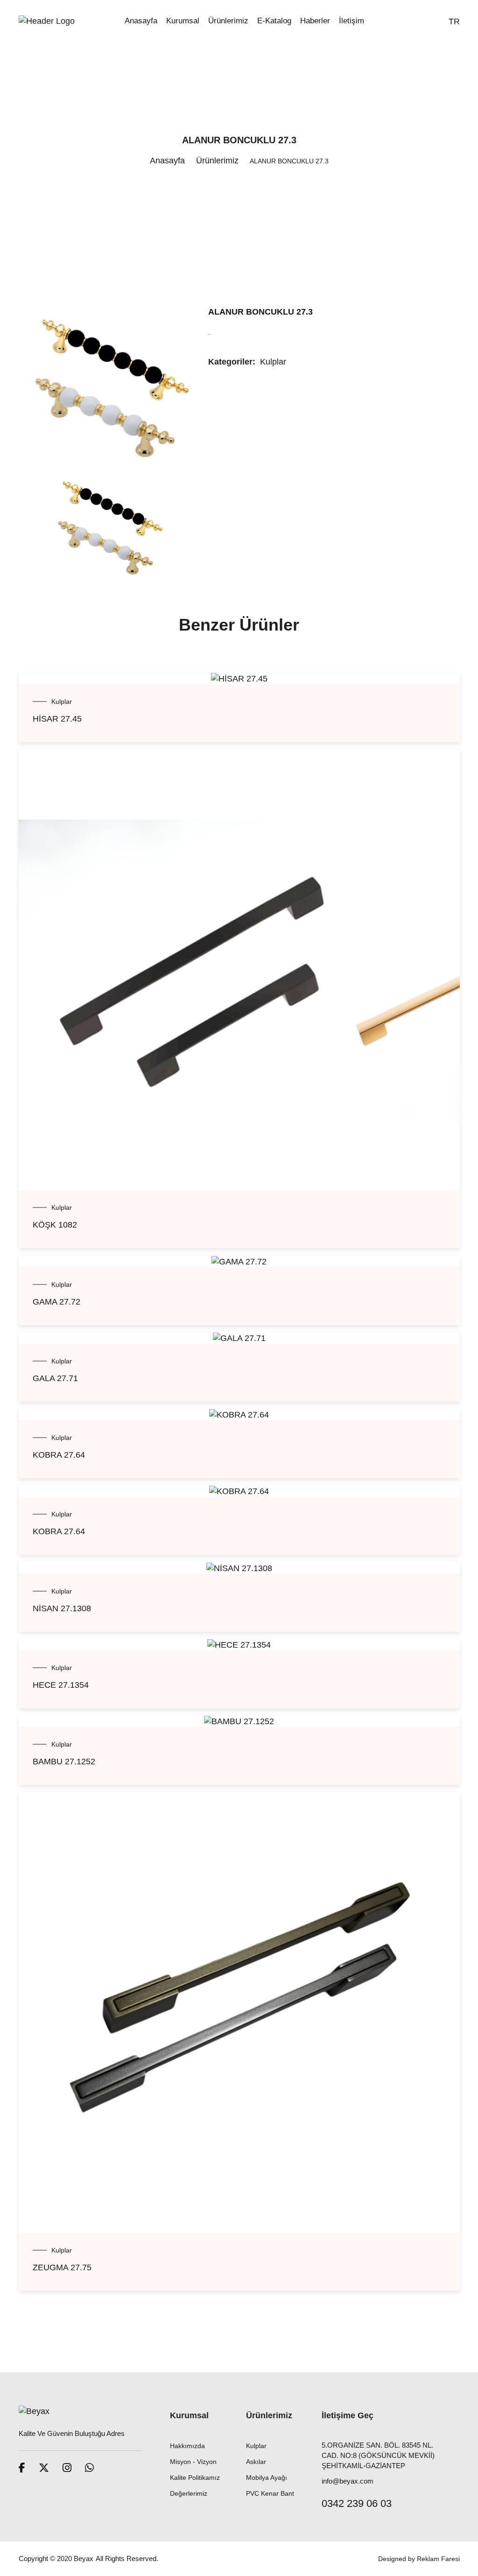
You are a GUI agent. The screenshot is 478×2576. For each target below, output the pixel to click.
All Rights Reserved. (127, 2558)
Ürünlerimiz (228, 21)
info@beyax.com (348, 2481)
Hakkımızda (187, 2446)
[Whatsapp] (89, 2468)
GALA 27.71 (55, 1378)
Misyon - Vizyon (193, 2462)
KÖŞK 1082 (55, 1225)
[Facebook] (22, 2468)
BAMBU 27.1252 (64, 1762)
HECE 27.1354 (61, 1685)
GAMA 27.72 (56, 1302)
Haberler (315, 21)
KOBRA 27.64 (59, 1455)
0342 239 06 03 (357, 2503)
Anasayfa (141, 21)
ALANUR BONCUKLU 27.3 (260, 312)
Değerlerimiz (189, 2493)
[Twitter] (44, 2468)
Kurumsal (183, 21)
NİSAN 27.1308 (62, 1608)
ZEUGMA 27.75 (62, 2267)
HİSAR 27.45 (57, 719)
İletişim (351, 21)
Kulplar (273, 362)
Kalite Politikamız (195, 2478)
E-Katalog (274, 21)
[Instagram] (67, 2468)
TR (454, 21)
